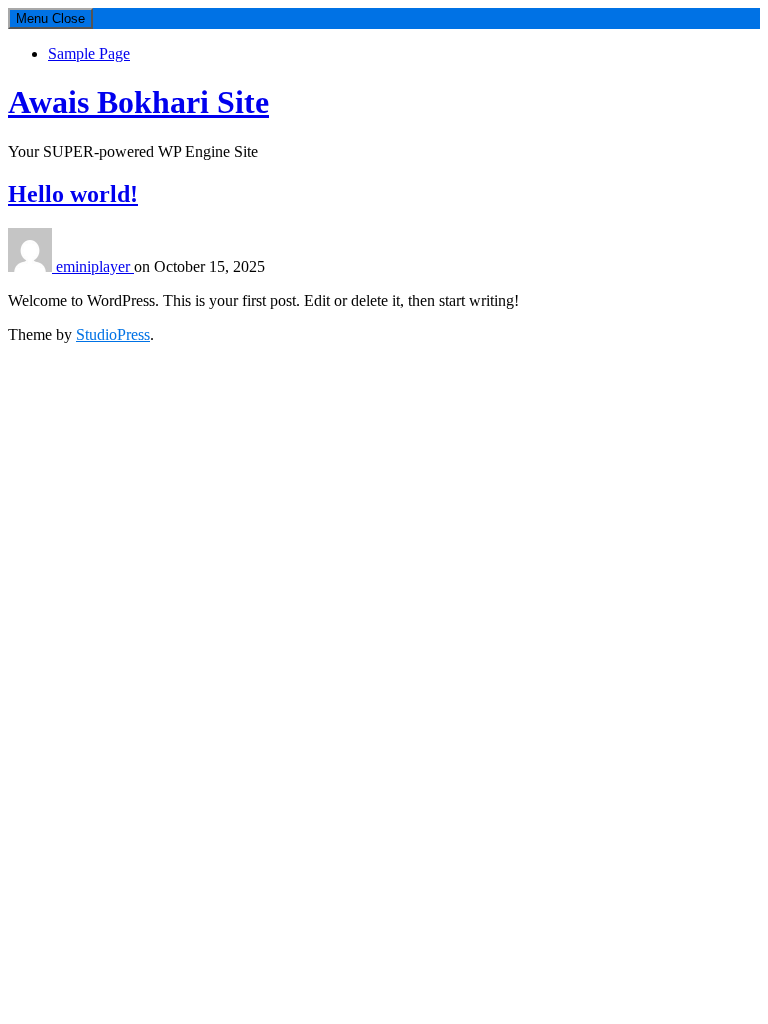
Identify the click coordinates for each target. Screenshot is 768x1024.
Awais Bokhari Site (138, 102)
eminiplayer (95, 266)
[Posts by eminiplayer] (32, 266)
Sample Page (89, 53)
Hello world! (73, 194)
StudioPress (113, 334)
